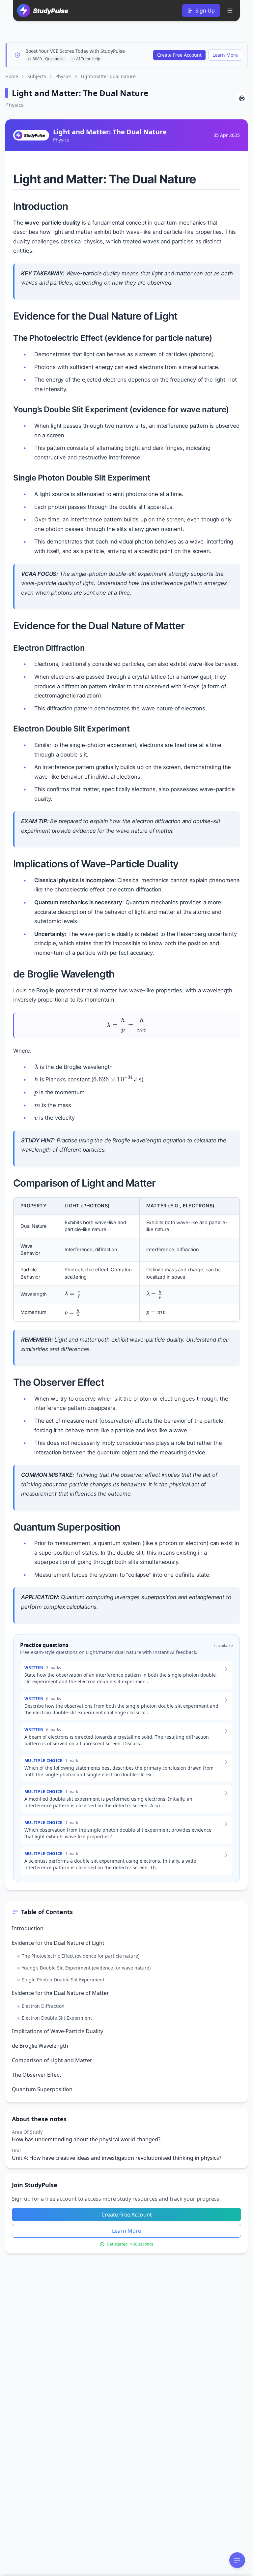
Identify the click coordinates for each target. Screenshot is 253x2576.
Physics (63, 76)
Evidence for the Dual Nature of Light (58, 1943)
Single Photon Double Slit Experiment (63, 1980)
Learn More (225, 55)
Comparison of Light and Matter (52, 2060)
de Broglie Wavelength (40, 2046)
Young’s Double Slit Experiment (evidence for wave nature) (86, 1968)
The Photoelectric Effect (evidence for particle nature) (81, 1956)
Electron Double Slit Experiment (57, 2018)
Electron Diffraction (43, 2006)
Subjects (37, 76)
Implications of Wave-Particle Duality (57, 2031)
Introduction (28, 1928)
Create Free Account (179, 55)
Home (12, 76)
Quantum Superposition (42, 2089)
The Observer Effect (37, 2075)
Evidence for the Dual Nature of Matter (60, 1993)
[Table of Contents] (237, 2560)
